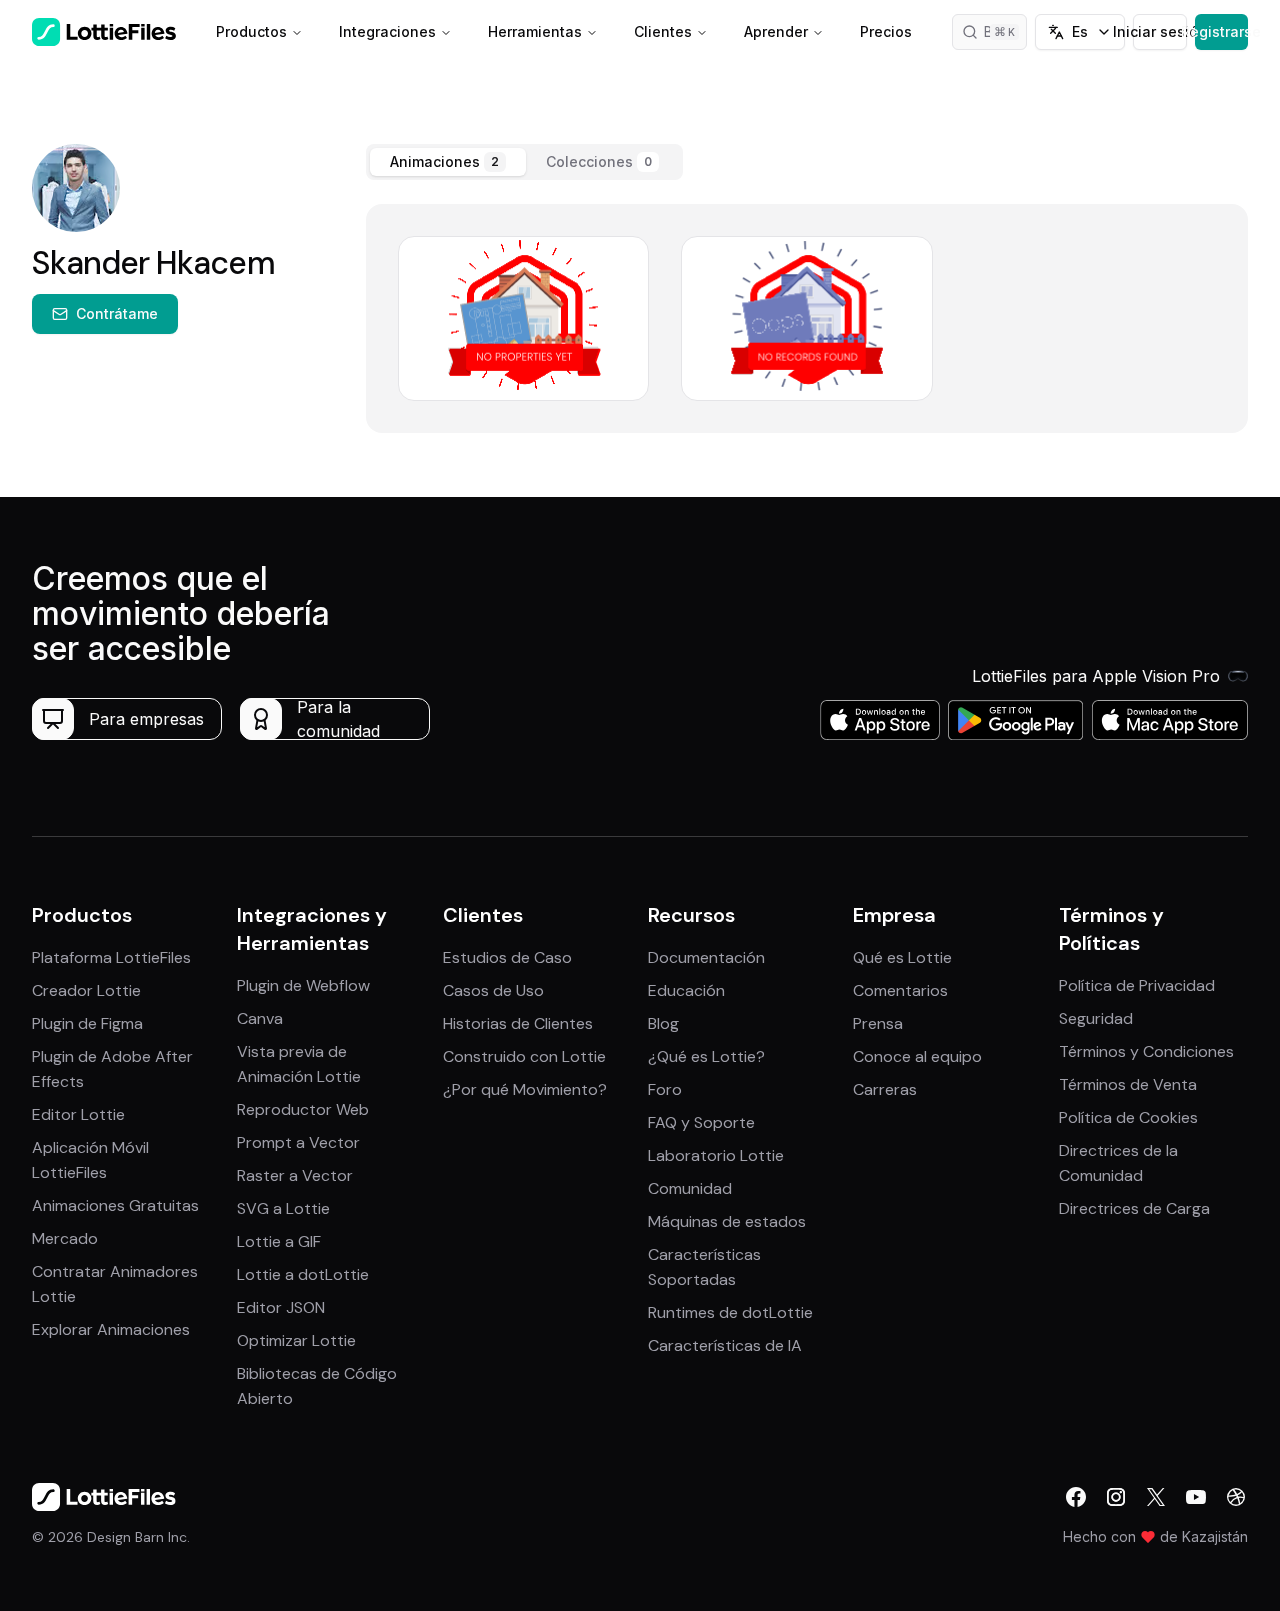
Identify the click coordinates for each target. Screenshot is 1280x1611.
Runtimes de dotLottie (730, 1312)
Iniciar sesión (1159, 31)
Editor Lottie (78, 1114)
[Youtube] (1196, 1497)
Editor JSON (281, 1307)
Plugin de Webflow (303, 985)
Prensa (878, 1023)
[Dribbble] (1236, 1497)
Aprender (776, 31)
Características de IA (725, 1345)
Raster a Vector (295, 1175)
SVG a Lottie (283, 1208)
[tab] (448, 162)
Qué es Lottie (902, 957)
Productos (251, 31)
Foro (665, 1089)
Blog (663, 1023)
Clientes (663, 31)
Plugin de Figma (87, 1023)
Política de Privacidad (1137, 985)
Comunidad (690, 1188)
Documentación (706, 957)
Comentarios (900, 990)
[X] (1156, 1497)
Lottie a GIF (279, 1241)
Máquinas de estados (727, 1221)
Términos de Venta (1128, 1084)
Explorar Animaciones (111, 1329)
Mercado (65, 1238)
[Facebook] (1076, 1497)
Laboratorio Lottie (716, 1155)
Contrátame (117, 313)
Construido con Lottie (524, 1056)
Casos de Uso (493, 990)
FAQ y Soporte (701, 1122)
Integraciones (387, 31)
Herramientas (535, 31)
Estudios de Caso (507, 957)
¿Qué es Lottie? (706, 1056)
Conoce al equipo (917, 1056)
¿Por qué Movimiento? (525, 1089)
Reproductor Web (303, 1109)
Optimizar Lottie (296, 1340)
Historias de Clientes (518, 1023)
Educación (686, 990)
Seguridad (1096, 1018)
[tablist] (524, 162)
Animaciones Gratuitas (115, 1205)
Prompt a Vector (298, 1142)
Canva (260, 1018)
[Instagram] (1116, 1497)
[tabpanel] (807, 318)
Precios (886, 31)
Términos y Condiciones (1146, 1051)
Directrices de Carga (1134, 1208)
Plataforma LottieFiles (111, 957)
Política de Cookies (1128, 1117)
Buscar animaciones (1006, 31)
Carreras (885, 1089)
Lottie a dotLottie (303, 1274)
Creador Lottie (86, 990)
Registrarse (1221, 31)
